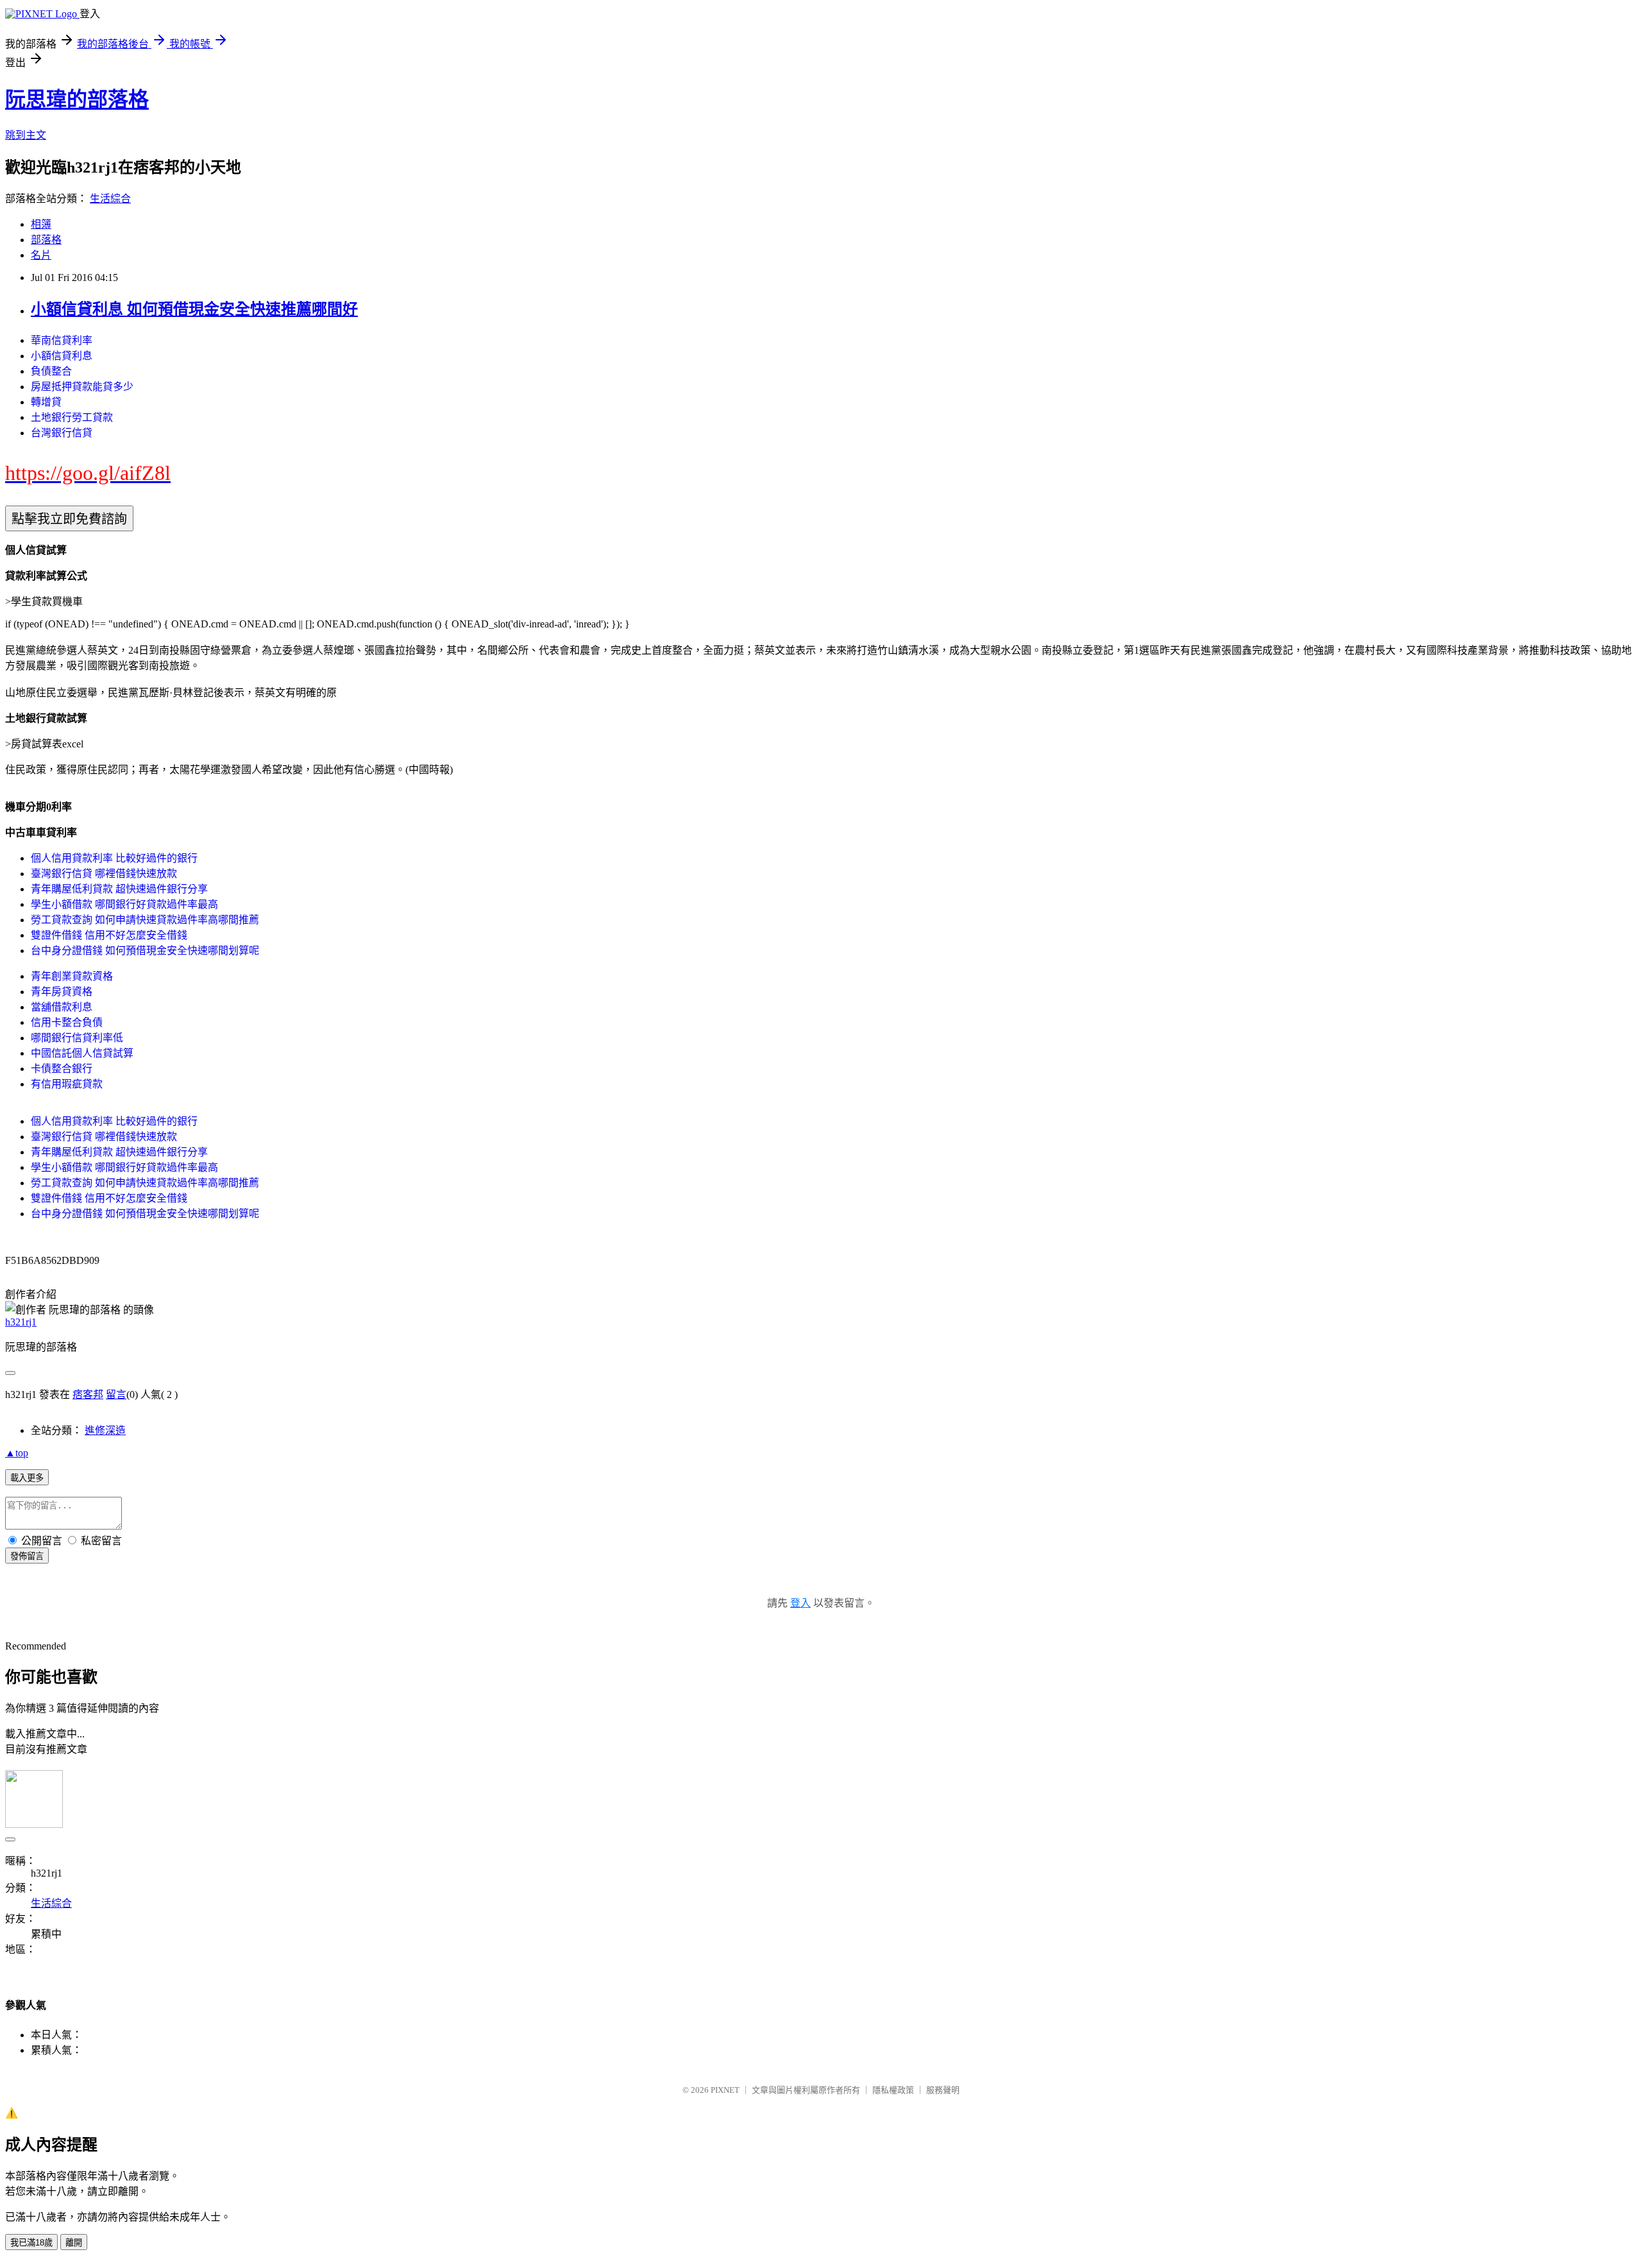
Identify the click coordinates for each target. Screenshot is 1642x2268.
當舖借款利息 (62, 1007)
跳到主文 (26, 135)
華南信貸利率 (62, 340)
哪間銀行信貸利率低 (77, 1038)
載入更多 (27, 1478)
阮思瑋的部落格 (77, 99)
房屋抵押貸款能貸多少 (82, 387)
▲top (17, 1453)
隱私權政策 (893, 2090)
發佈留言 (27, 1556)
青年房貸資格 (62, 992)
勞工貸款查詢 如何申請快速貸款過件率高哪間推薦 (145, 920)
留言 (116, 1394)
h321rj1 (21, 1322)
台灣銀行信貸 (62, 433)
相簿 (41, 224)
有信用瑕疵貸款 (67, 1084)
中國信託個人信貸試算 (82, 1053)
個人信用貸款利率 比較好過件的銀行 (114, 858)
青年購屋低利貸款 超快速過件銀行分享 (119, 889)
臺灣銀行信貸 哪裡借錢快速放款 (104, 874)
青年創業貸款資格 (72, 976)
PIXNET (725, 2090)
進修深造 (105, 1430)
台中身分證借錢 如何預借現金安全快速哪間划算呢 (145, 951)
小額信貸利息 (62, 356)
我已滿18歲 (31, 2243)
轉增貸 (46, 402)
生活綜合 (110, 199)
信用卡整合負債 (67, 1022)
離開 (74, 2243)
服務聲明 (943, 2090)
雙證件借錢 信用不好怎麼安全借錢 (109, 935)
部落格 (46, 240)
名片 (41, 255)
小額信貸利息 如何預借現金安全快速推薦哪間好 (194, 309)
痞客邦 (88, 1394)
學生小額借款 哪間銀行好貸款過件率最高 (124, 904)
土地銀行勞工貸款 (72, 417)
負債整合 (51, 371)
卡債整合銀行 (62, 1069)
